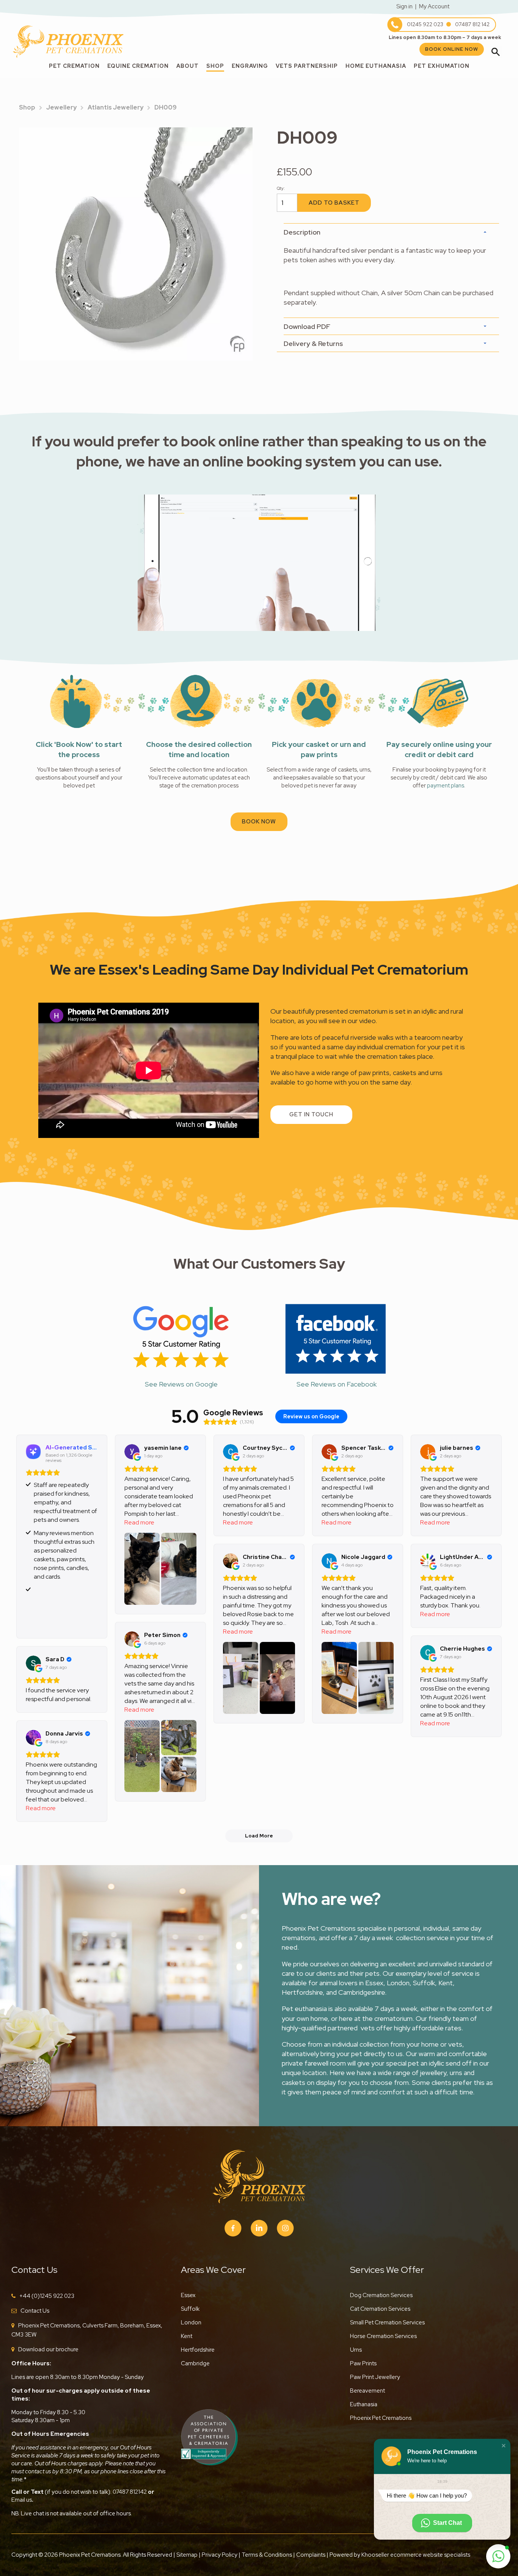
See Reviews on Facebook (337, 1384)
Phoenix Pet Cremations (381, 2418)
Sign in (404, 6)
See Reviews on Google (181, 1384)
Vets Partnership (307, 66)
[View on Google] (132, 1452)
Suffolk (190, 2309)
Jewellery (61, 107)
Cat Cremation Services (380, 2309)
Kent (187, 2336)
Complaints (311, 2555)
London (191, 2322)
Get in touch (311, 1114)
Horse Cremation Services (383, 2336)
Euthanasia (364, 2404)
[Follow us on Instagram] (285, 2228)
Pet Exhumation (442, 66)
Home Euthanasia (376, 66)
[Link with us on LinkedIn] (259, 2228)
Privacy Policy (220, 2555)
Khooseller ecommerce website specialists (416, 2555)
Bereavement (367, 2391)
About (188, 66)
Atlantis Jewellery (115, 107)
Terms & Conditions (267, 2555)
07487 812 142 (472, 24)
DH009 (166, 107)
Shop (215, 66)
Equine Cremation (138, 66)
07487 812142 (130, 2492)
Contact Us (35, 2311)
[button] (504, 2446)
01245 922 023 (425, 24)
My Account (434, 6)
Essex (188, 2295)
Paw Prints (363, 2363)
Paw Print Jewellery (375, 2377)
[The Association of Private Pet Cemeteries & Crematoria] (209, 2436)
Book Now (259, 822)
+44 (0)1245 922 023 (47, 2296)
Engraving (250, 66)
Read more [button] (139, 1522)
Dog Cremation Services (381, 2295)
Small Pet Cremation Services (387, 2322)
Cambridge (195, 2363)
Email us (22, 2500)
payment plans (446, 786)
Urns (356, 2350)
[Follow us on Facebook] (233, 2228)
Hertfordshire (198, 2350)
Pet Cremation (74, 66)
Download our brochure (48, 2349)
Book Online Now (452, 49)
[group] (136, 244)
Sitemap (187, 2555)
